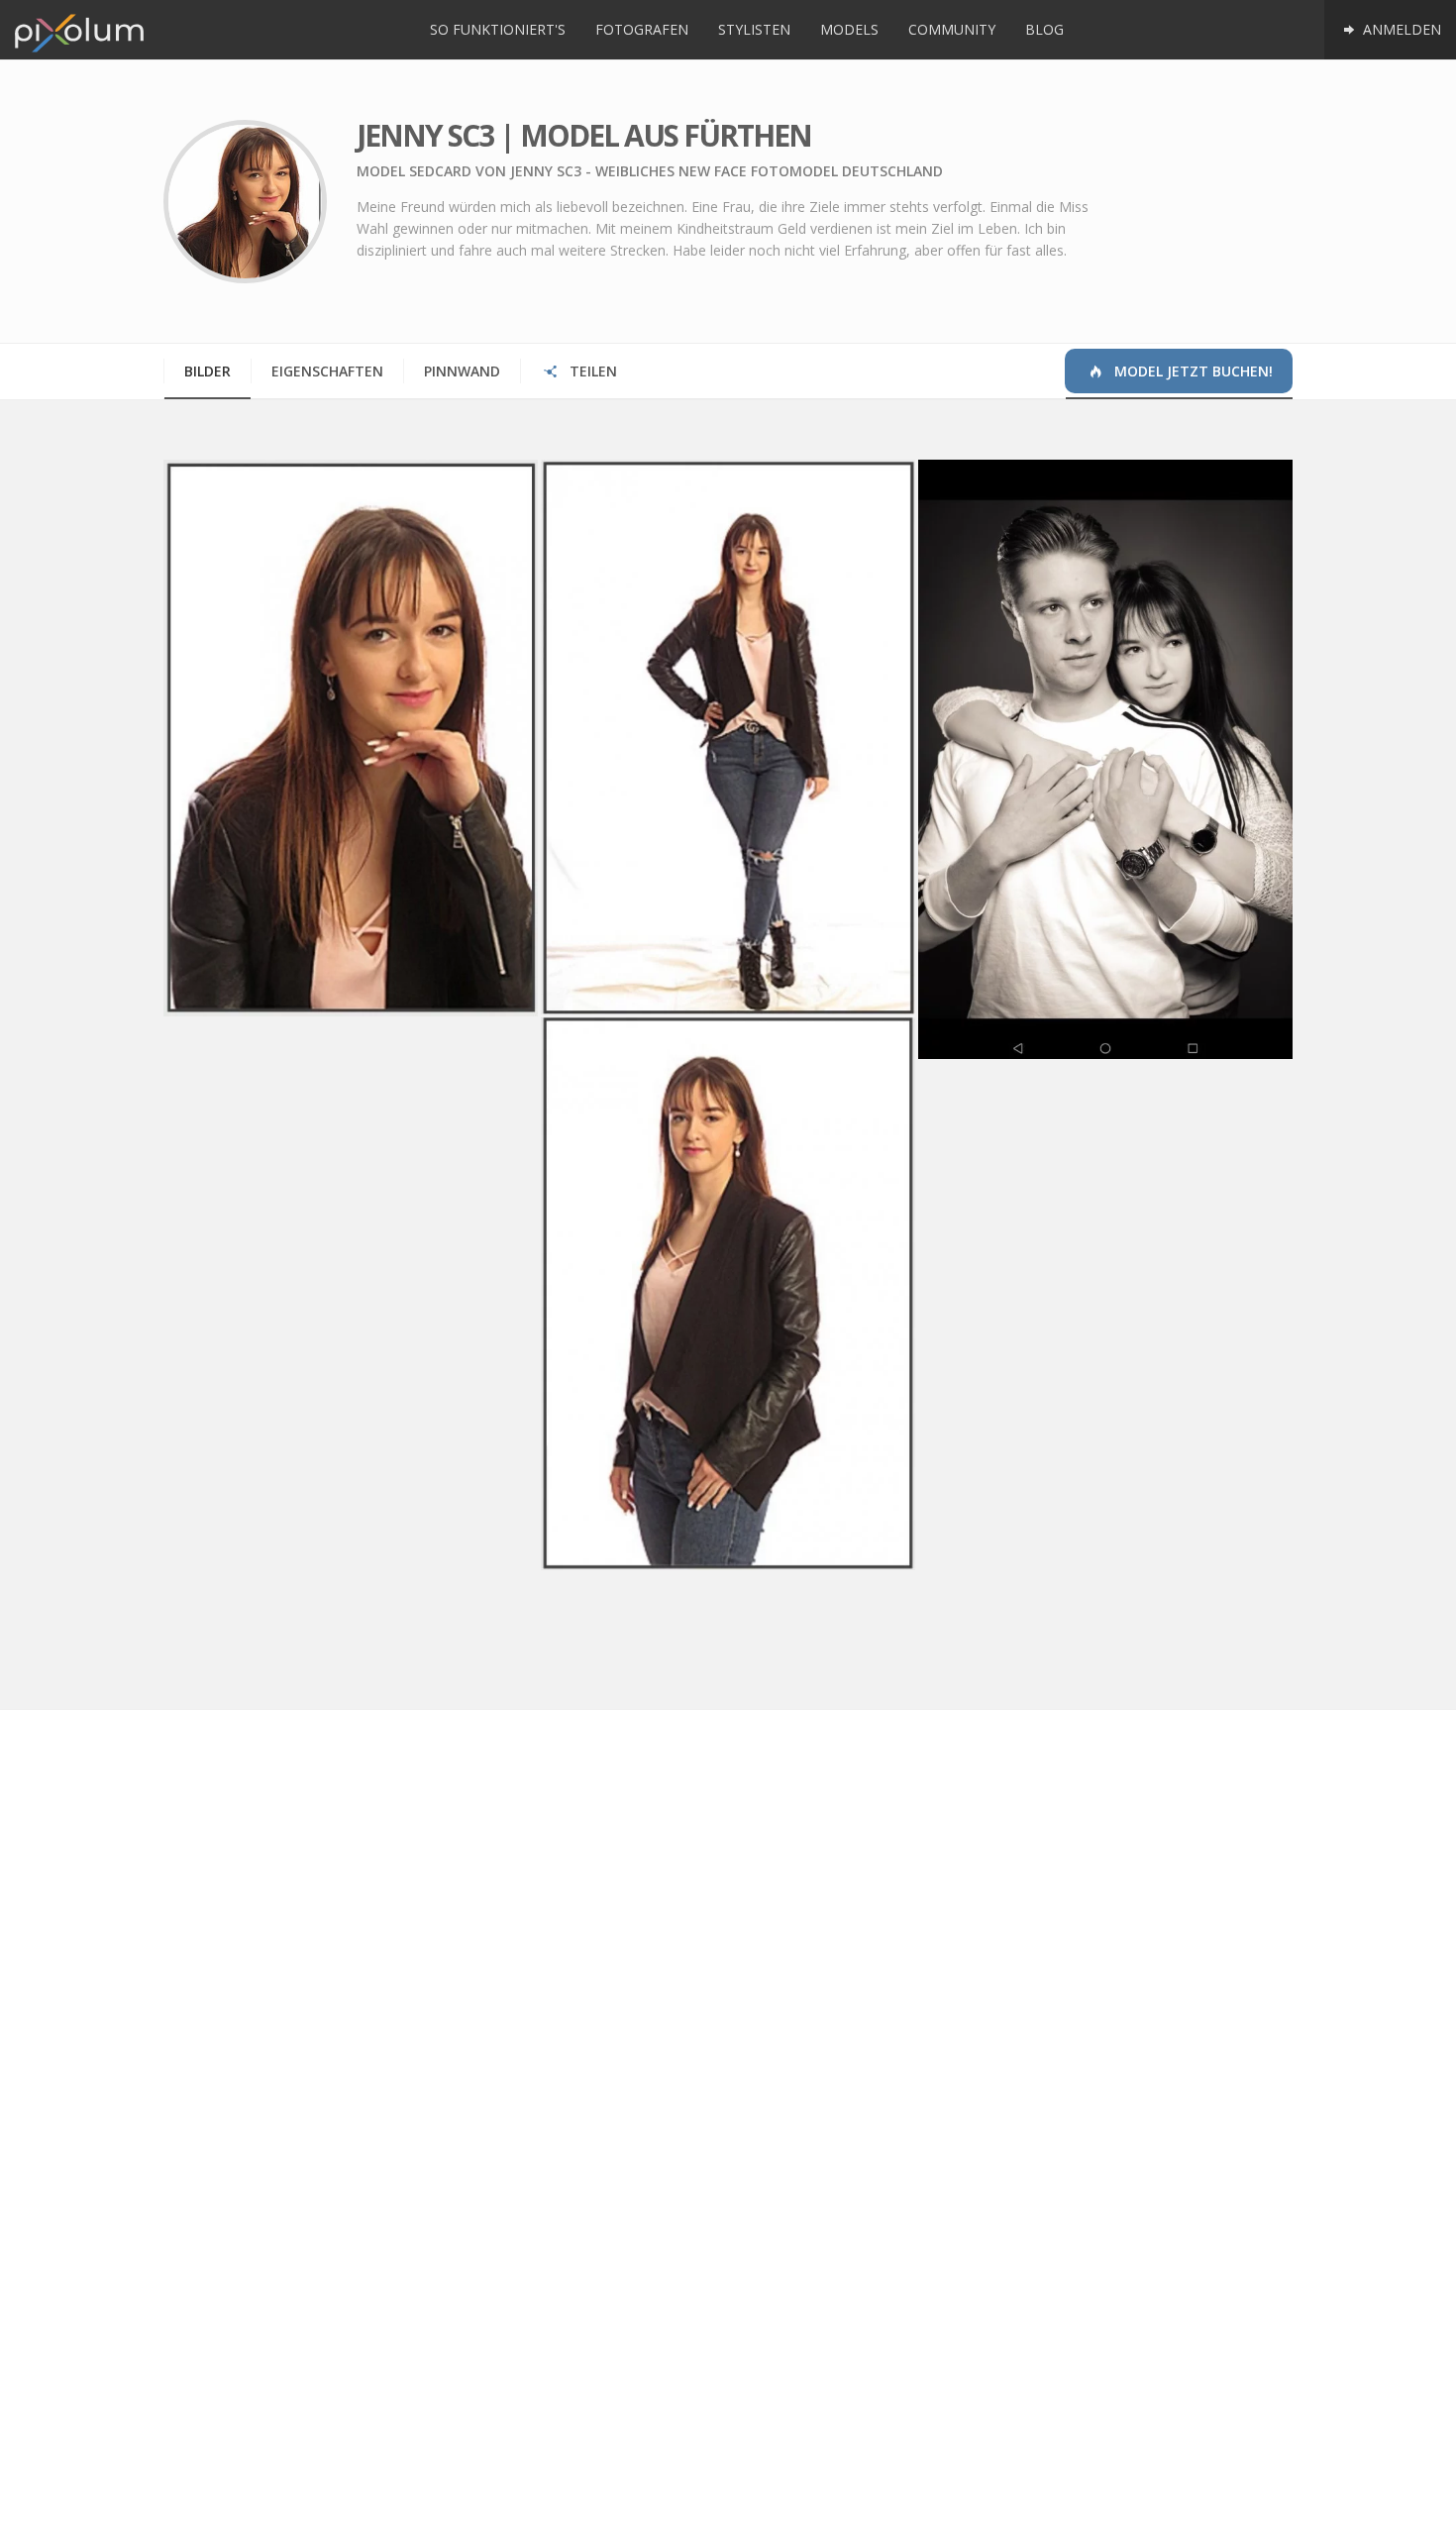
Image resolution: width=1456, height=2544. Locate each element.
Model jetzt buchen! (1192, 371)
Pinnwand (462, 371)
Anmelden (1400, 29)
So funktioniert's (498, 29)
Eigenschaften (327, 371)
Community (952, 29)
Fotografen (642, 29)
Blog (1044, 29)
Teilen (591, 371)
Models (849, 29)
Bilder (208, 371)
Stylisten (754, 29)
